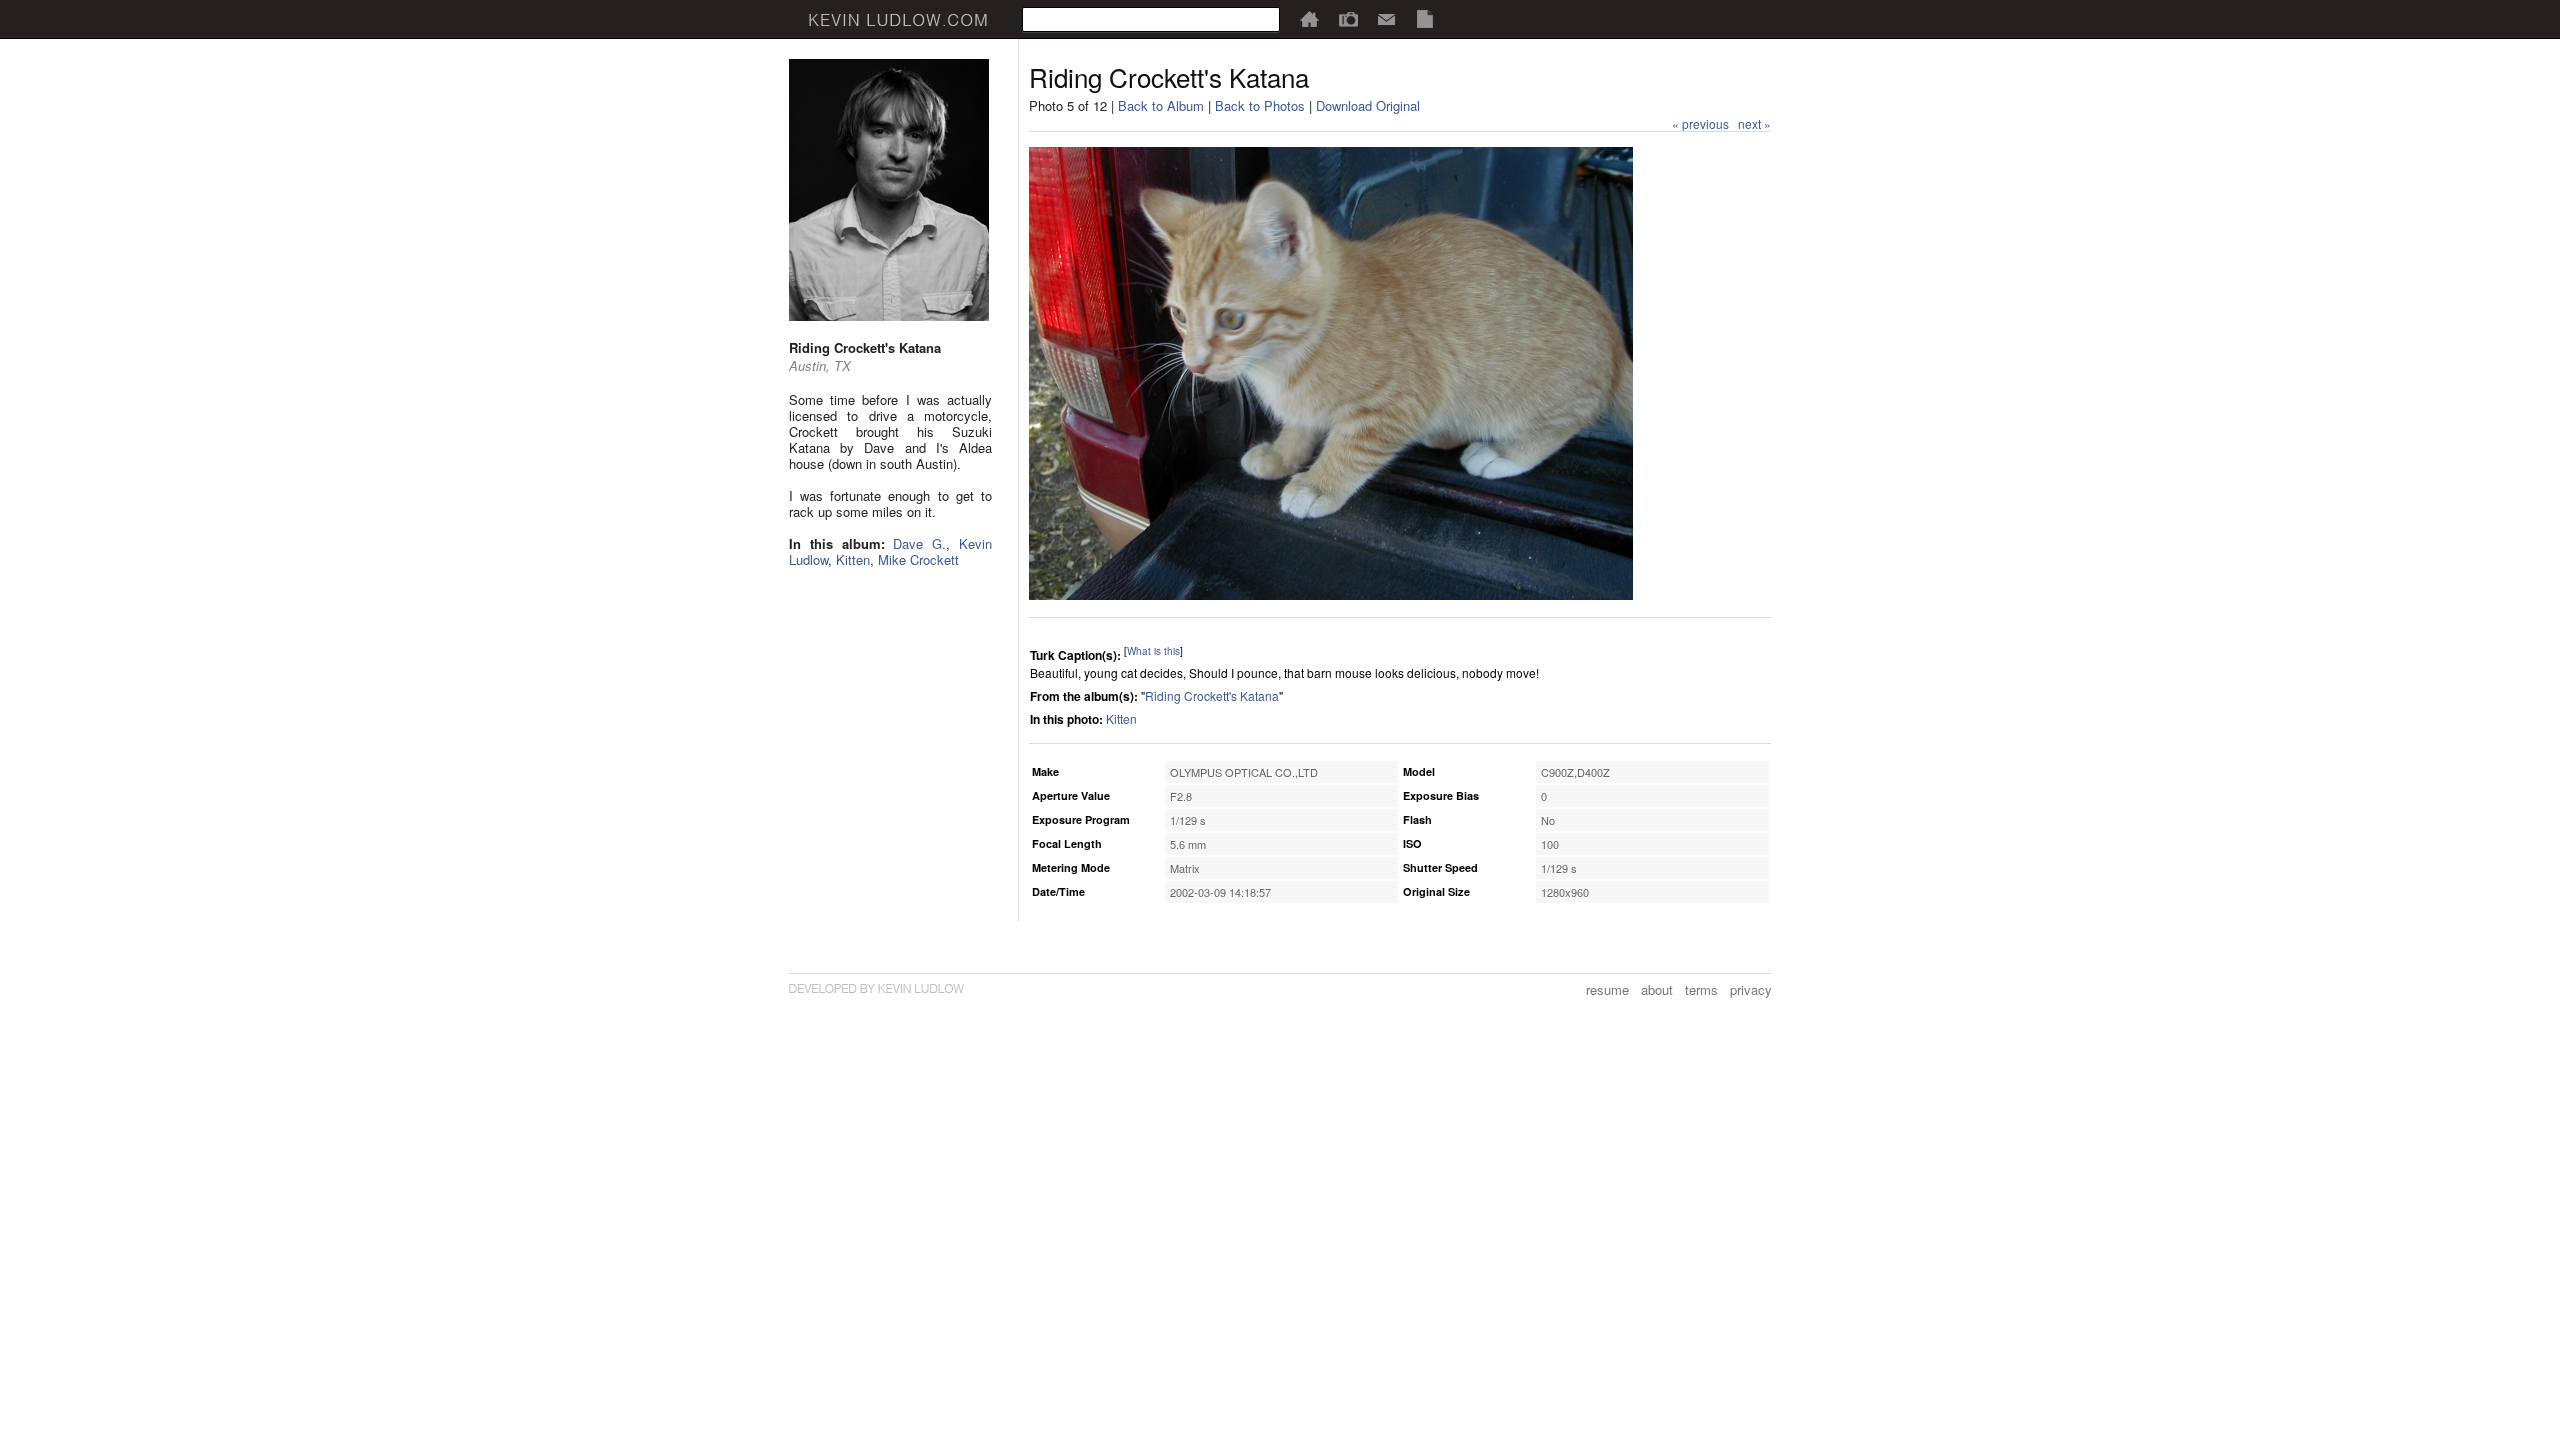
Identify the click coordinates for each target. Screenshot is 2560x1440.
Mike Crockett (918, 559)
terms (1701, 989)
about (1657, 989)
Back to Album (1161, 105)
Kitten (853, 559)
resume (1607, 989)
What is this (1153, 651)
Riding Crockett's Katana (1212, 695)
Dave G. (919, 543)
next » (1754, 123)
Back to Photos (1260, 105)
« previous (1700, 123)
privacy (1751, 989)
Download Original (1368, 105)
